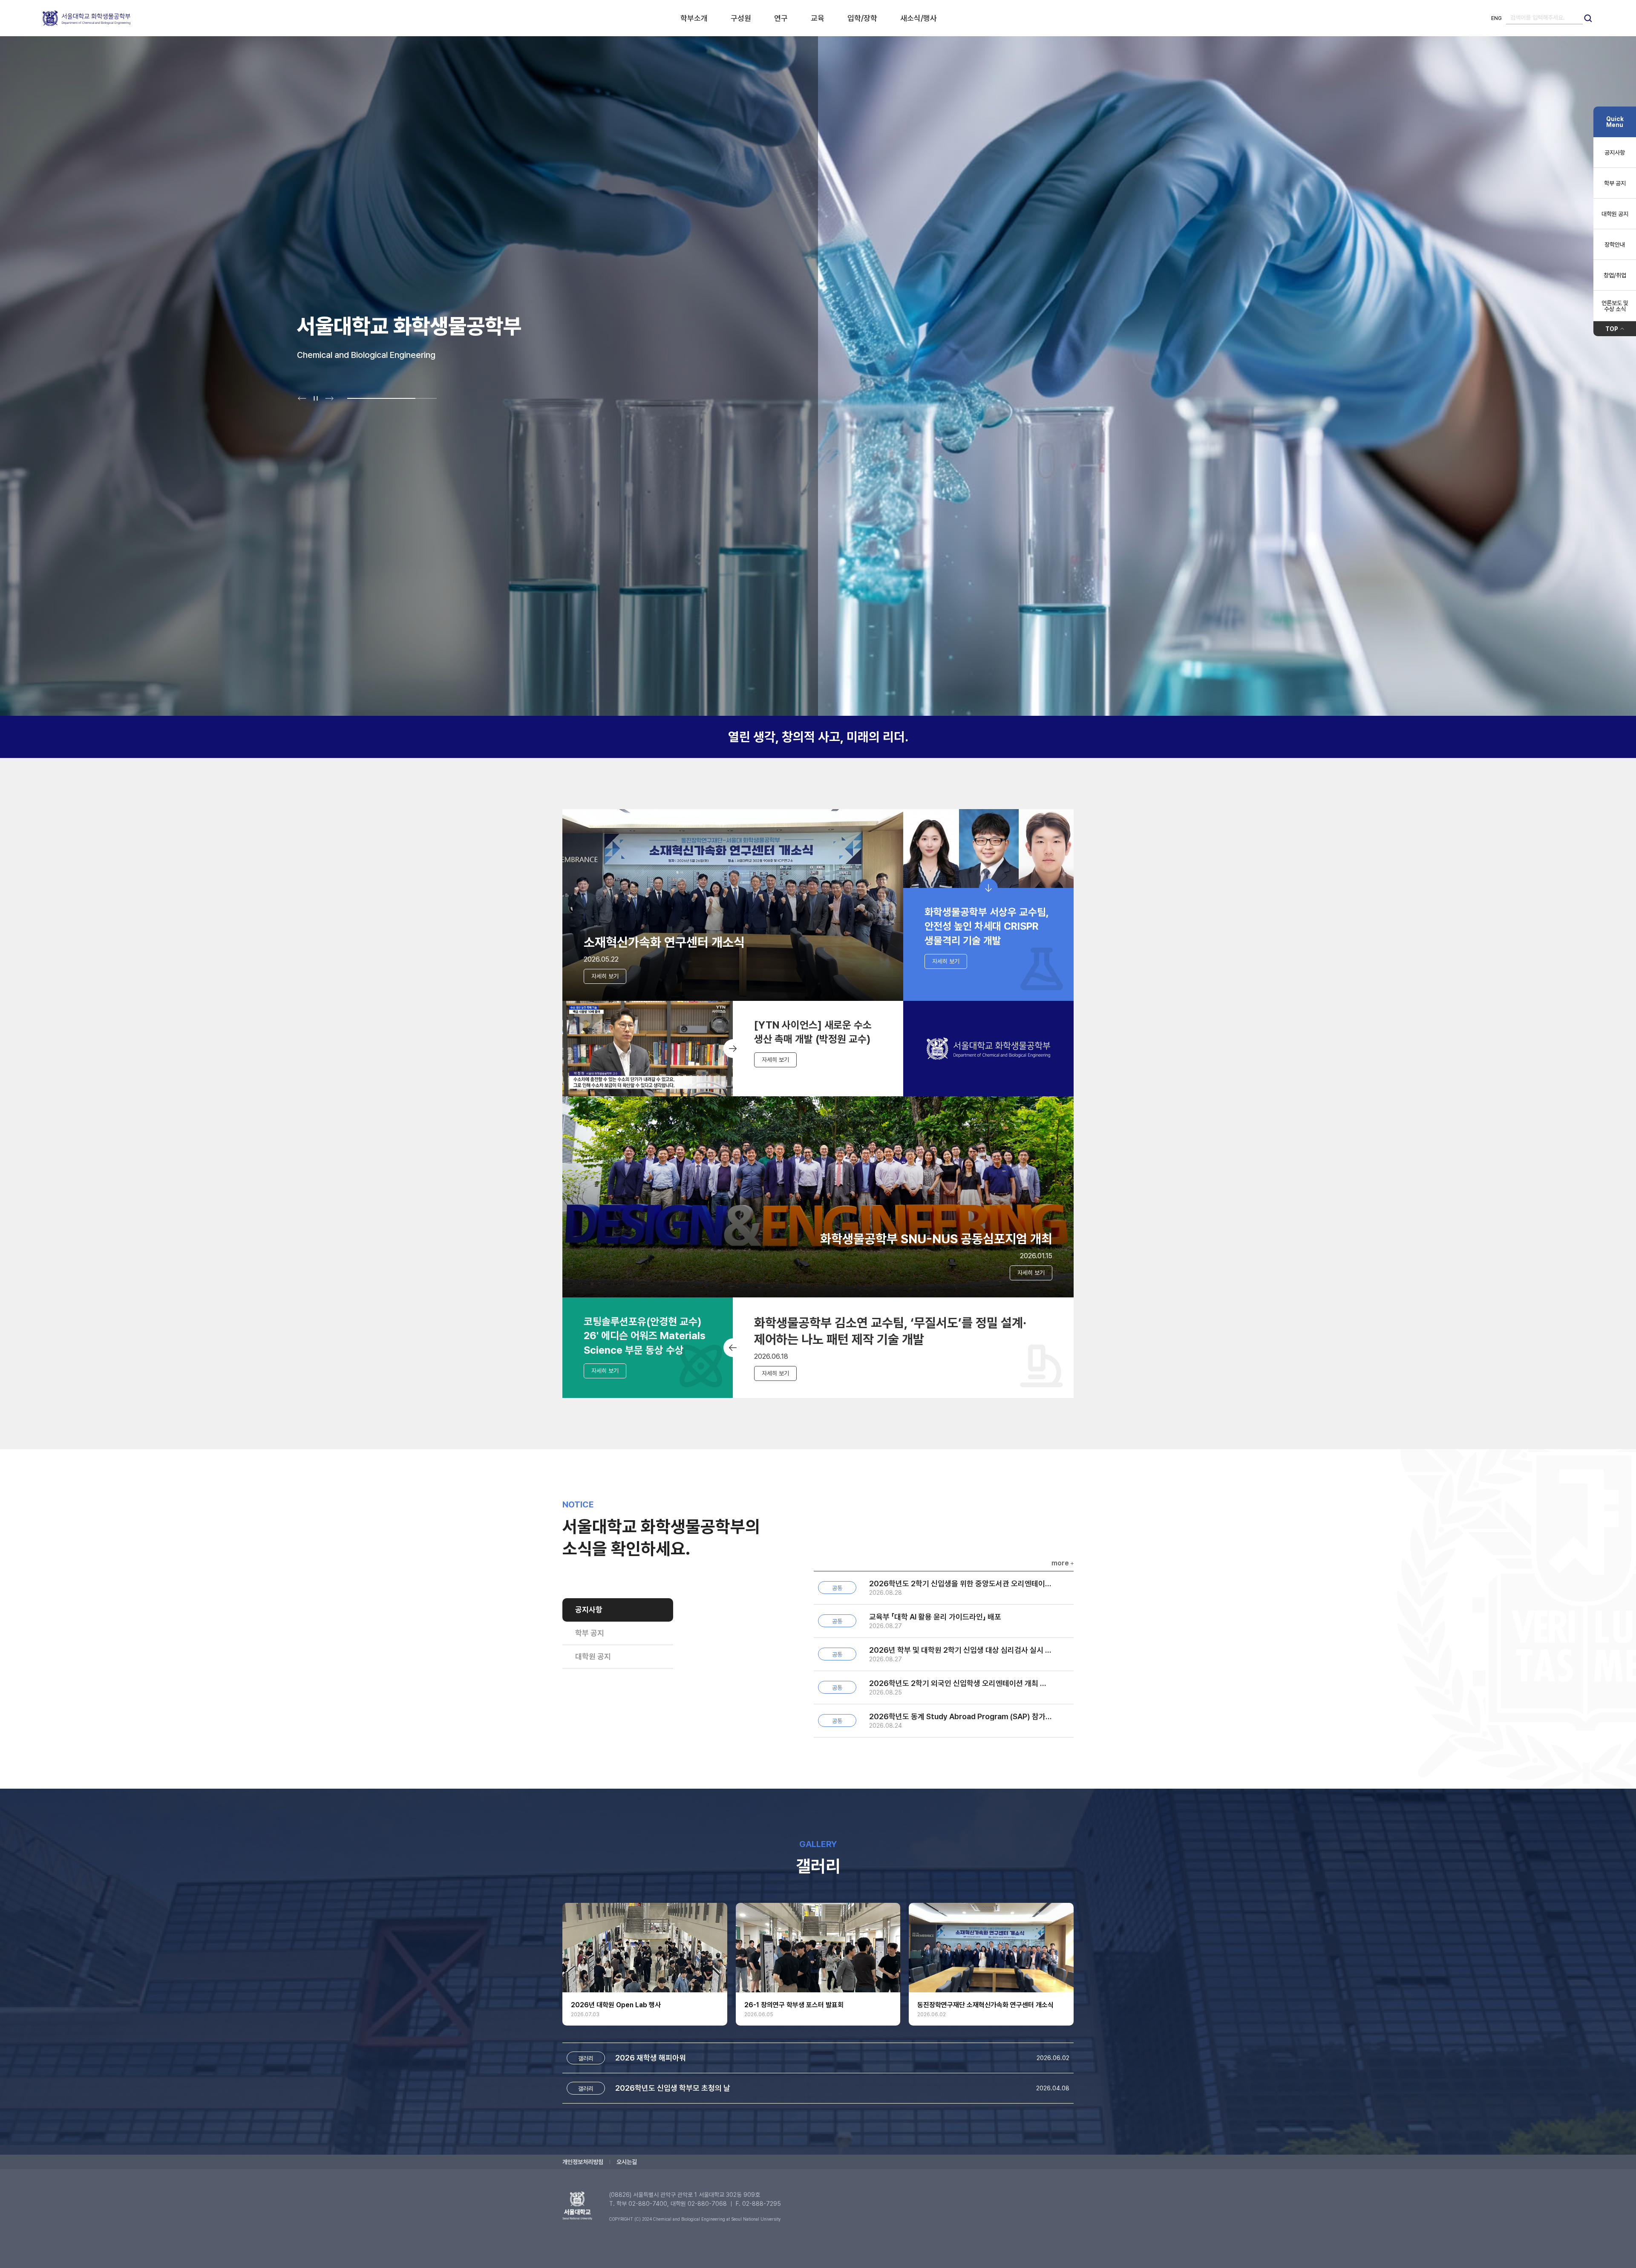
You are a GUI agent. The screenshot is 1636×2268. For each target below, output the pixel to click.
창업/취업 (1615, 275)
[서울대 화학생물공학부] (86, 18)
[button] (302, 398)
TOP (1612, 329)
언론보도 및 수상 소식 (1615, 306)
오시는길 (627, 2162)
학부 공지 (590, 1633)
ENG (1496, 18)
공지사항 (589, 1610)
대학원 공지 (593, 1656)
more (1060, 1563)
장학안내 (1615, 245)
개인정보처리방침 (583, 2162)
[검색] (1588, 18)
